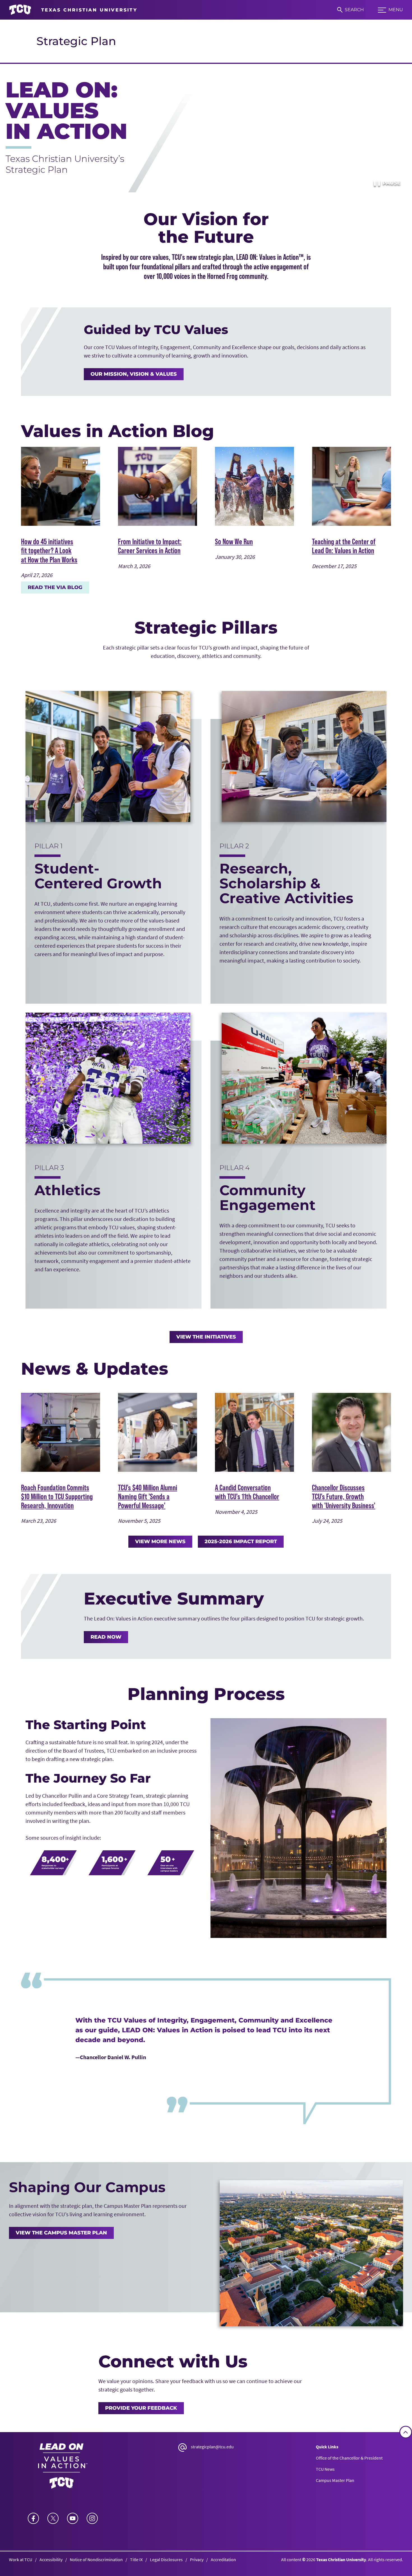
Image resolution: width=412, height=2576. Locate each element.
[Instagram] (92, 2518)
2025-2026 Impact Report (241, 1542)
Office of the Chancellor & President (349, 2458)
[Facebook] (33, 2518)
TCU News (325, 2469)
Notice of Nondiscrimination (96, 2559)
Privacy (197, 2559)
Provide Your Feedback (141, 2408)
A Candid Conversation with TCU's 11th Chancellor (247, 1492)
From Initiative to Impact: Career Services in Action (150, 546)
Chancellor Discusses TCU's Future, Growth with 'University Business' (344, 1496)
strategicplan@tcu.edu (212, 2447)
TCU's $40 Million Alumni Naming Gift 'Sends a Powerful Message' (148, 1496)
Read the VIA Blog (55, 587)
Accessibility (51, 2559)
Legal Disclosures (166, 2559)
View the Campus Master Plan (61, 2233)
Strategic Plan (76, 41)
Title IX (136, 2559)
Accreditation (223, 2559)
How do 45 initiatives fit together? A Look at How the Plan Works (49, 550)
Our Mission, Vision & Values (134, 374)
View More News (160, 1542)
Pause (387, 183)
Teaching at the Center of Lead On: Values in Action (344, 546)
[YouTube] (73, 2518)
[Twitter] (53, 2518)
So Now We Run (234, 541)
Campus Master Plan (335, 2480)
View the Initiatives (206, 1337)
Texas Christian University (341, 2559)
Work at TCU (21, 2559)
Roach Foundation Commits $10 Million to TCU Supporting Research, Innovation (57, 1496)
